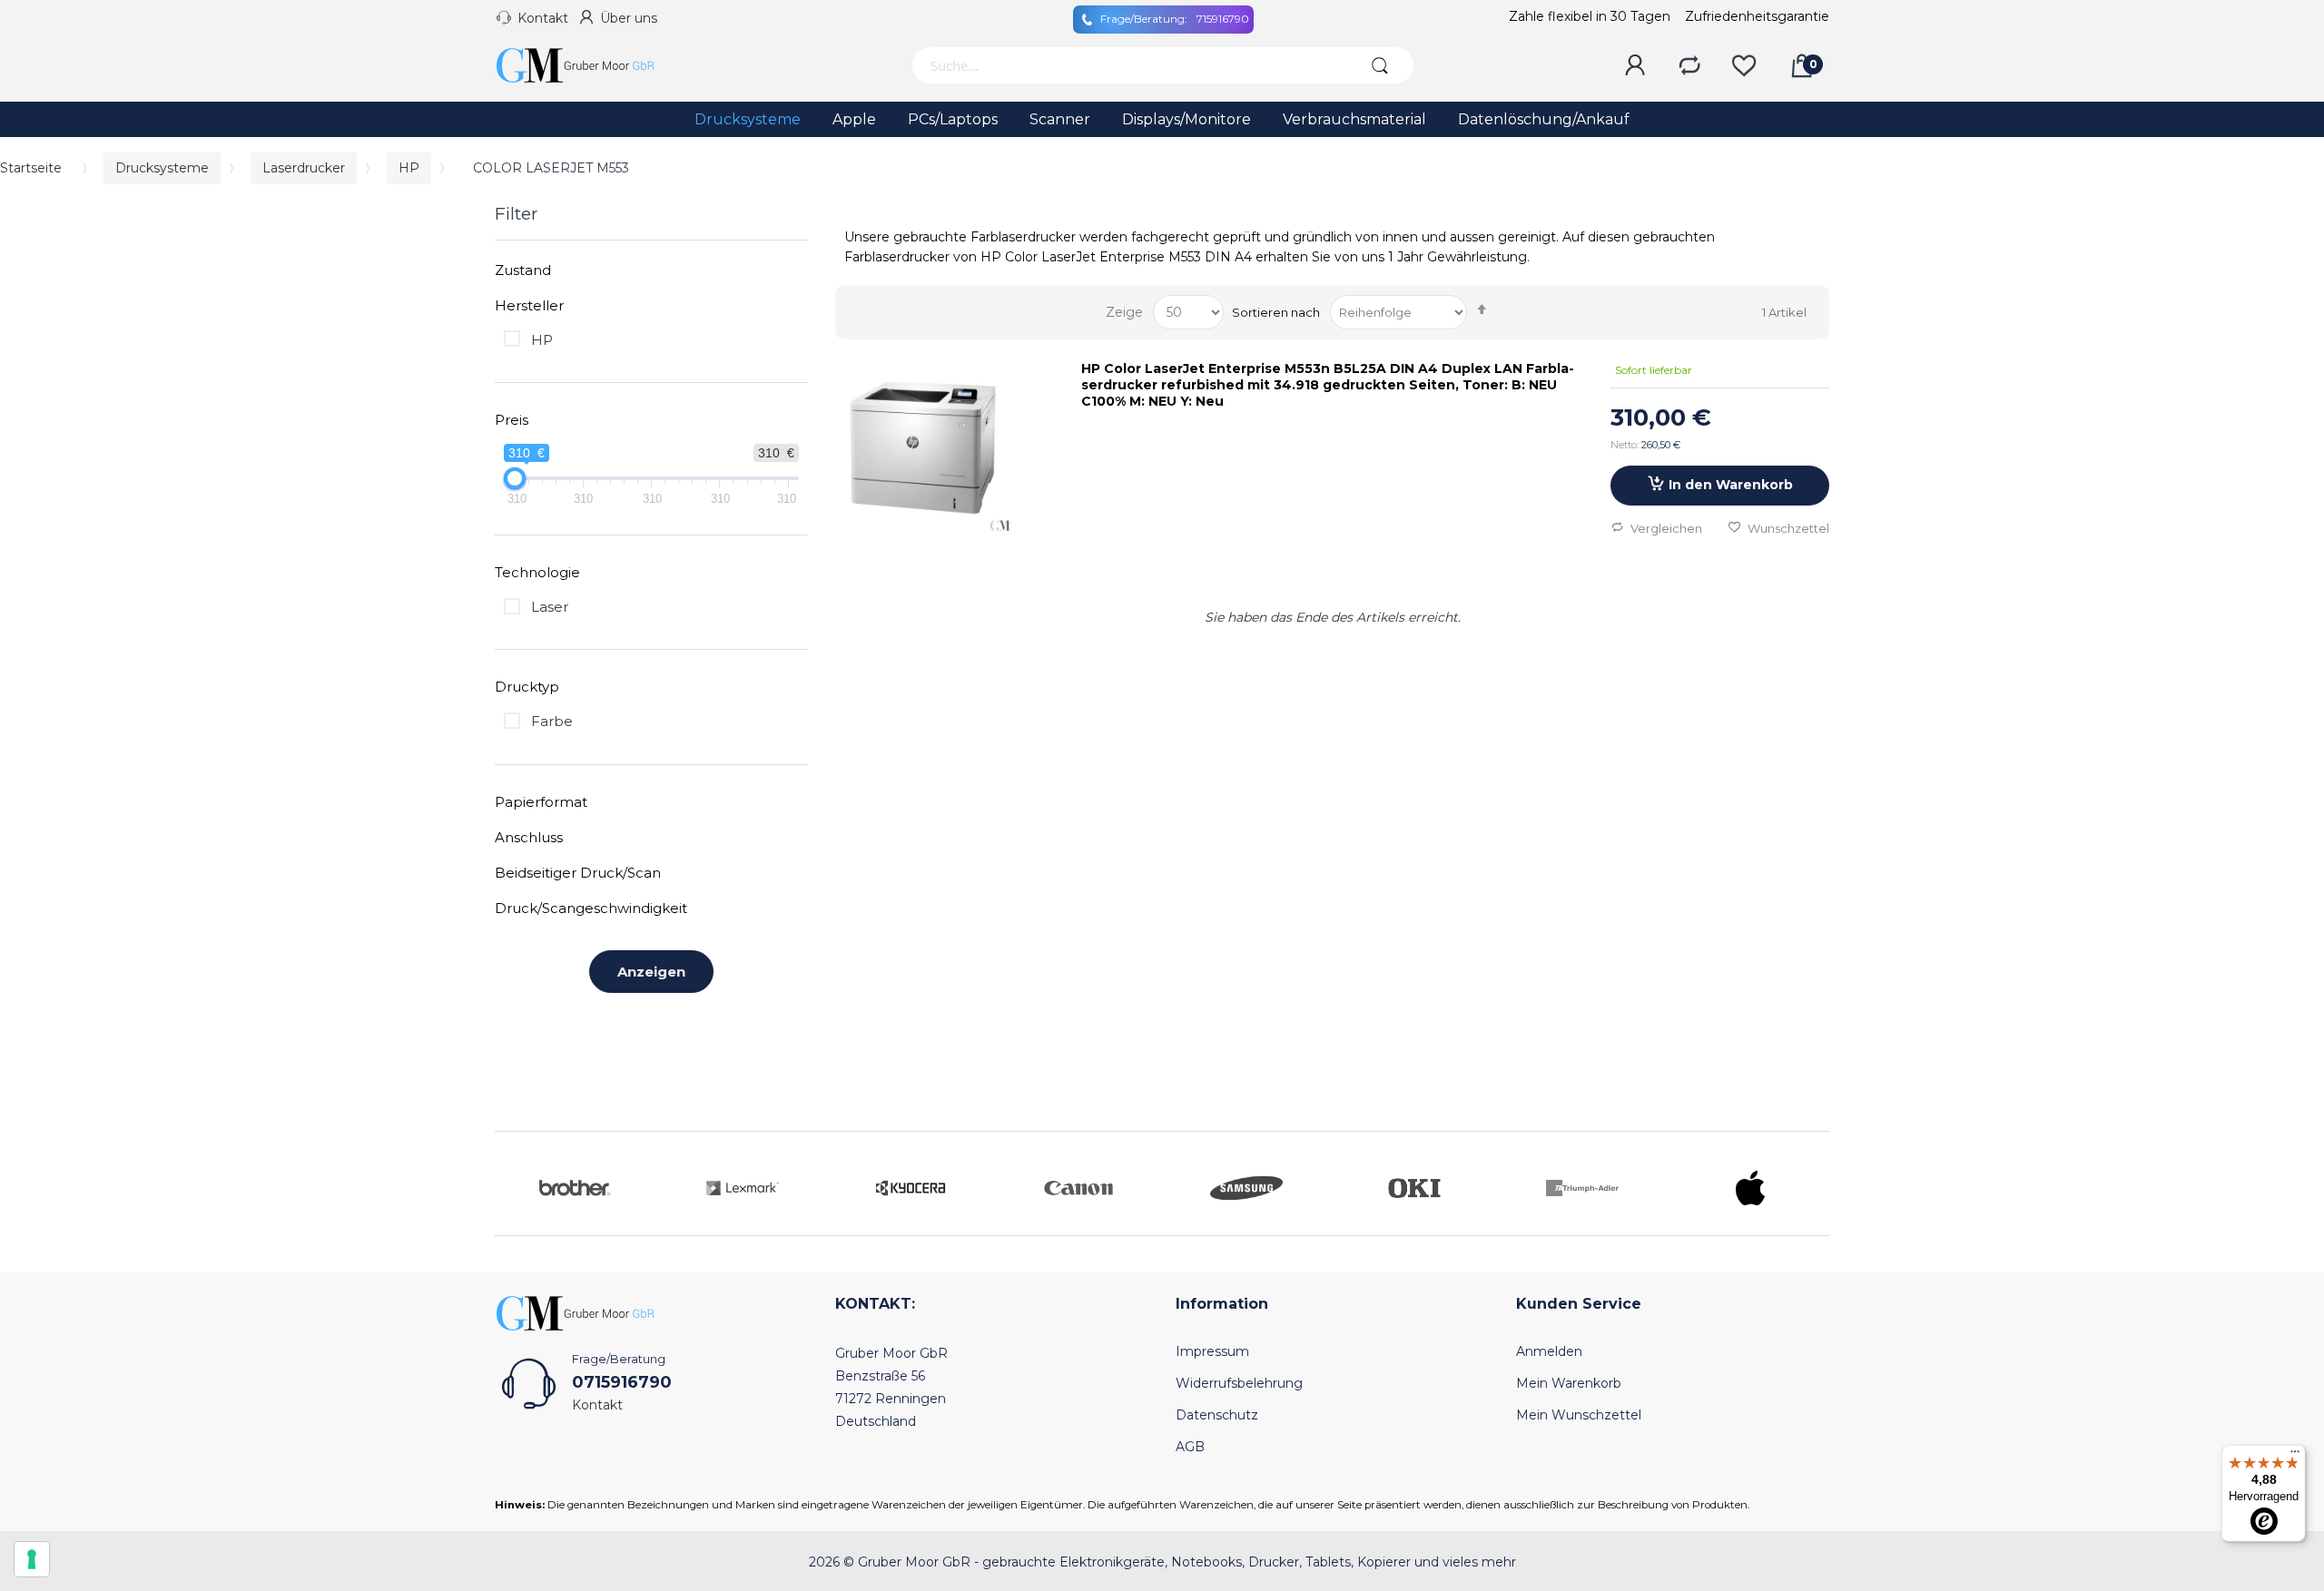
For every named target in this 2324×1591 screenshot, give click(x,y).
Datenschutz (1217, 1415)
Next (1811, 1183)
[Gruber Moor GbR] (590, 65)
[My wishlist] (1744, 66)
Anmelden (1549, 1351)
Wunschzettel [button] (1788, 528)
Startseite (31, 168)
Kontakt (543, 18)
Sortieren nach (1276, 312)
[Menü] (2295, 1456)
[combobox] (1128, 65)
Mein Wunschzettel (1579, 1415)
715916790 (1175, 19)
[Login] (1635, 66)
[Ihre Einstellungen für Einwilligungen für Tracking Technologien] (32, 1559)
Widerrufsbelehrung (1239, 1383)
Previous (513, 1183)
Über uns (629, 18)
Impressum (1212, 1351)
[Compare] (1689, 66)
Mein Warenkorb (1569, 1383)
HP (409, 168)
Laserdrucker (304, 168)
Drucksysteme (162, 168)
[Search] (1379, 65)
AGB (1190, 1447)
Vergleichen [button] (1666, 528)
